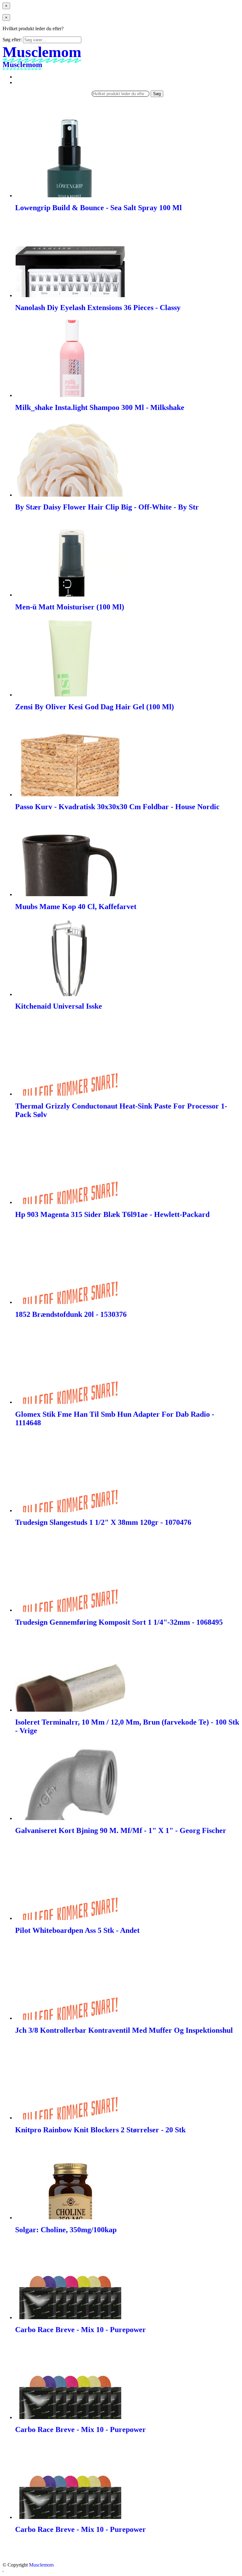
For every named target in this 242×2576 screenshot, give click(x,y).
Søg (157, 94)
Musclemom (41, 2565)
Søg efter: (12, 40)
